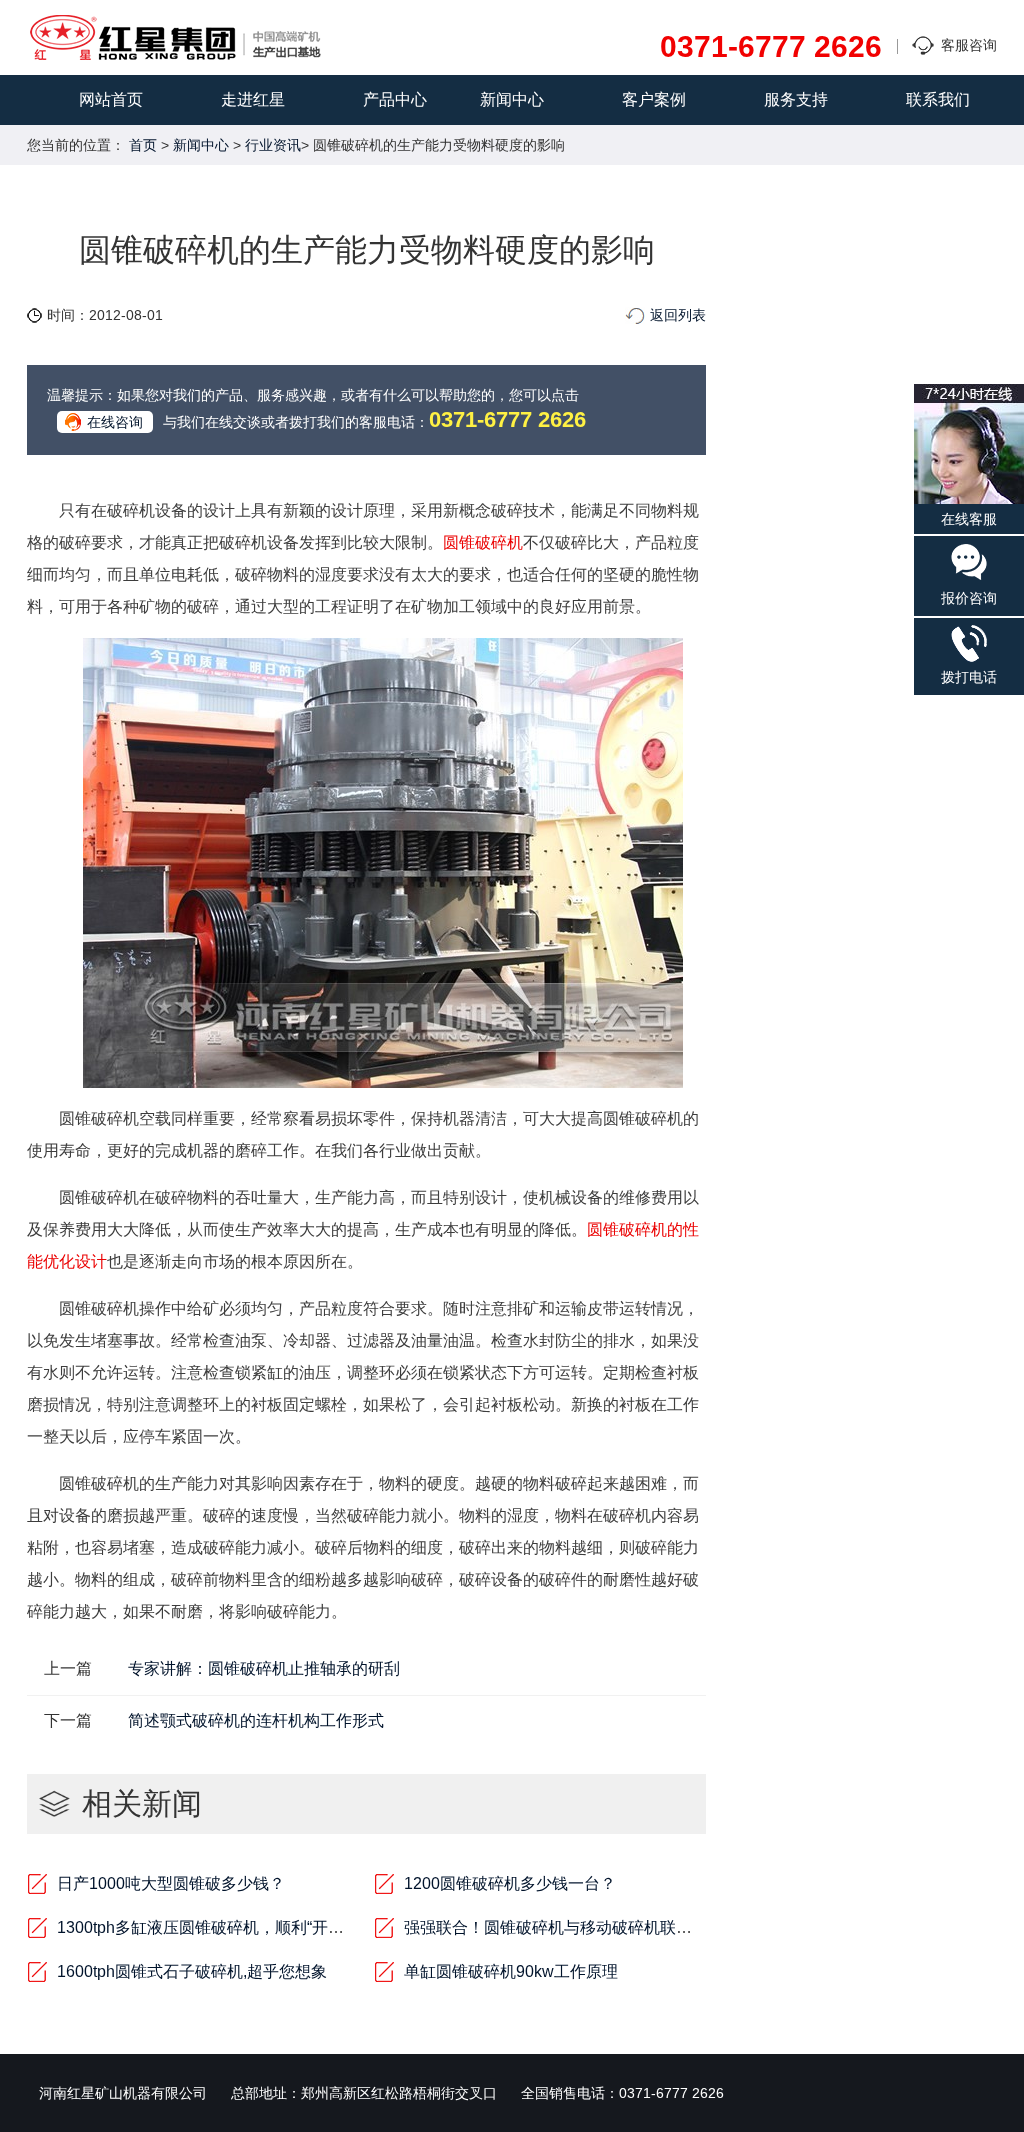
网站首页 (111, 99)
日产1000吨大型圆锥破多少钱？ (171, 1883)
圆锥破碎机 (483, 542)
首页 (143, 145)
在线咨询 (115, 422)
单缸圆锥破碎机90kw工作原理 (511, 1971)
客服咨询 (969, 45)
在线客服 (969, 519)
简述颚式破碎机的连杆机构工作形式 (256, 1720)
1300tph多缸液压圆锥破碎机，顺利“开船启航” (219, 1927)
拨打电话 (969, 677)
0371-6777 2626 (771, 47)
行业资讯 (273, 145)
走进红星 (253, 99)
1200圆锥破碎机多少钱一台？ (510, 1883)
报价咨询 (969, 598)
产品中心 (395, 99)
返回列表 (678, 315)
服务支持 (796, 99)
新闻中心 (512, 99)
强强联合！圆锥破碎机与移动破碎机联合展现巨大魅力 (596, 1927)
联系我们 (938, 99)
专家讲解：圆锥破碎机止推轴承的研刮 (264, 1668)
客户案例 (654, 99)
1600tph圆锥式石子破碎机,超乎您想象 (192, 1971)
